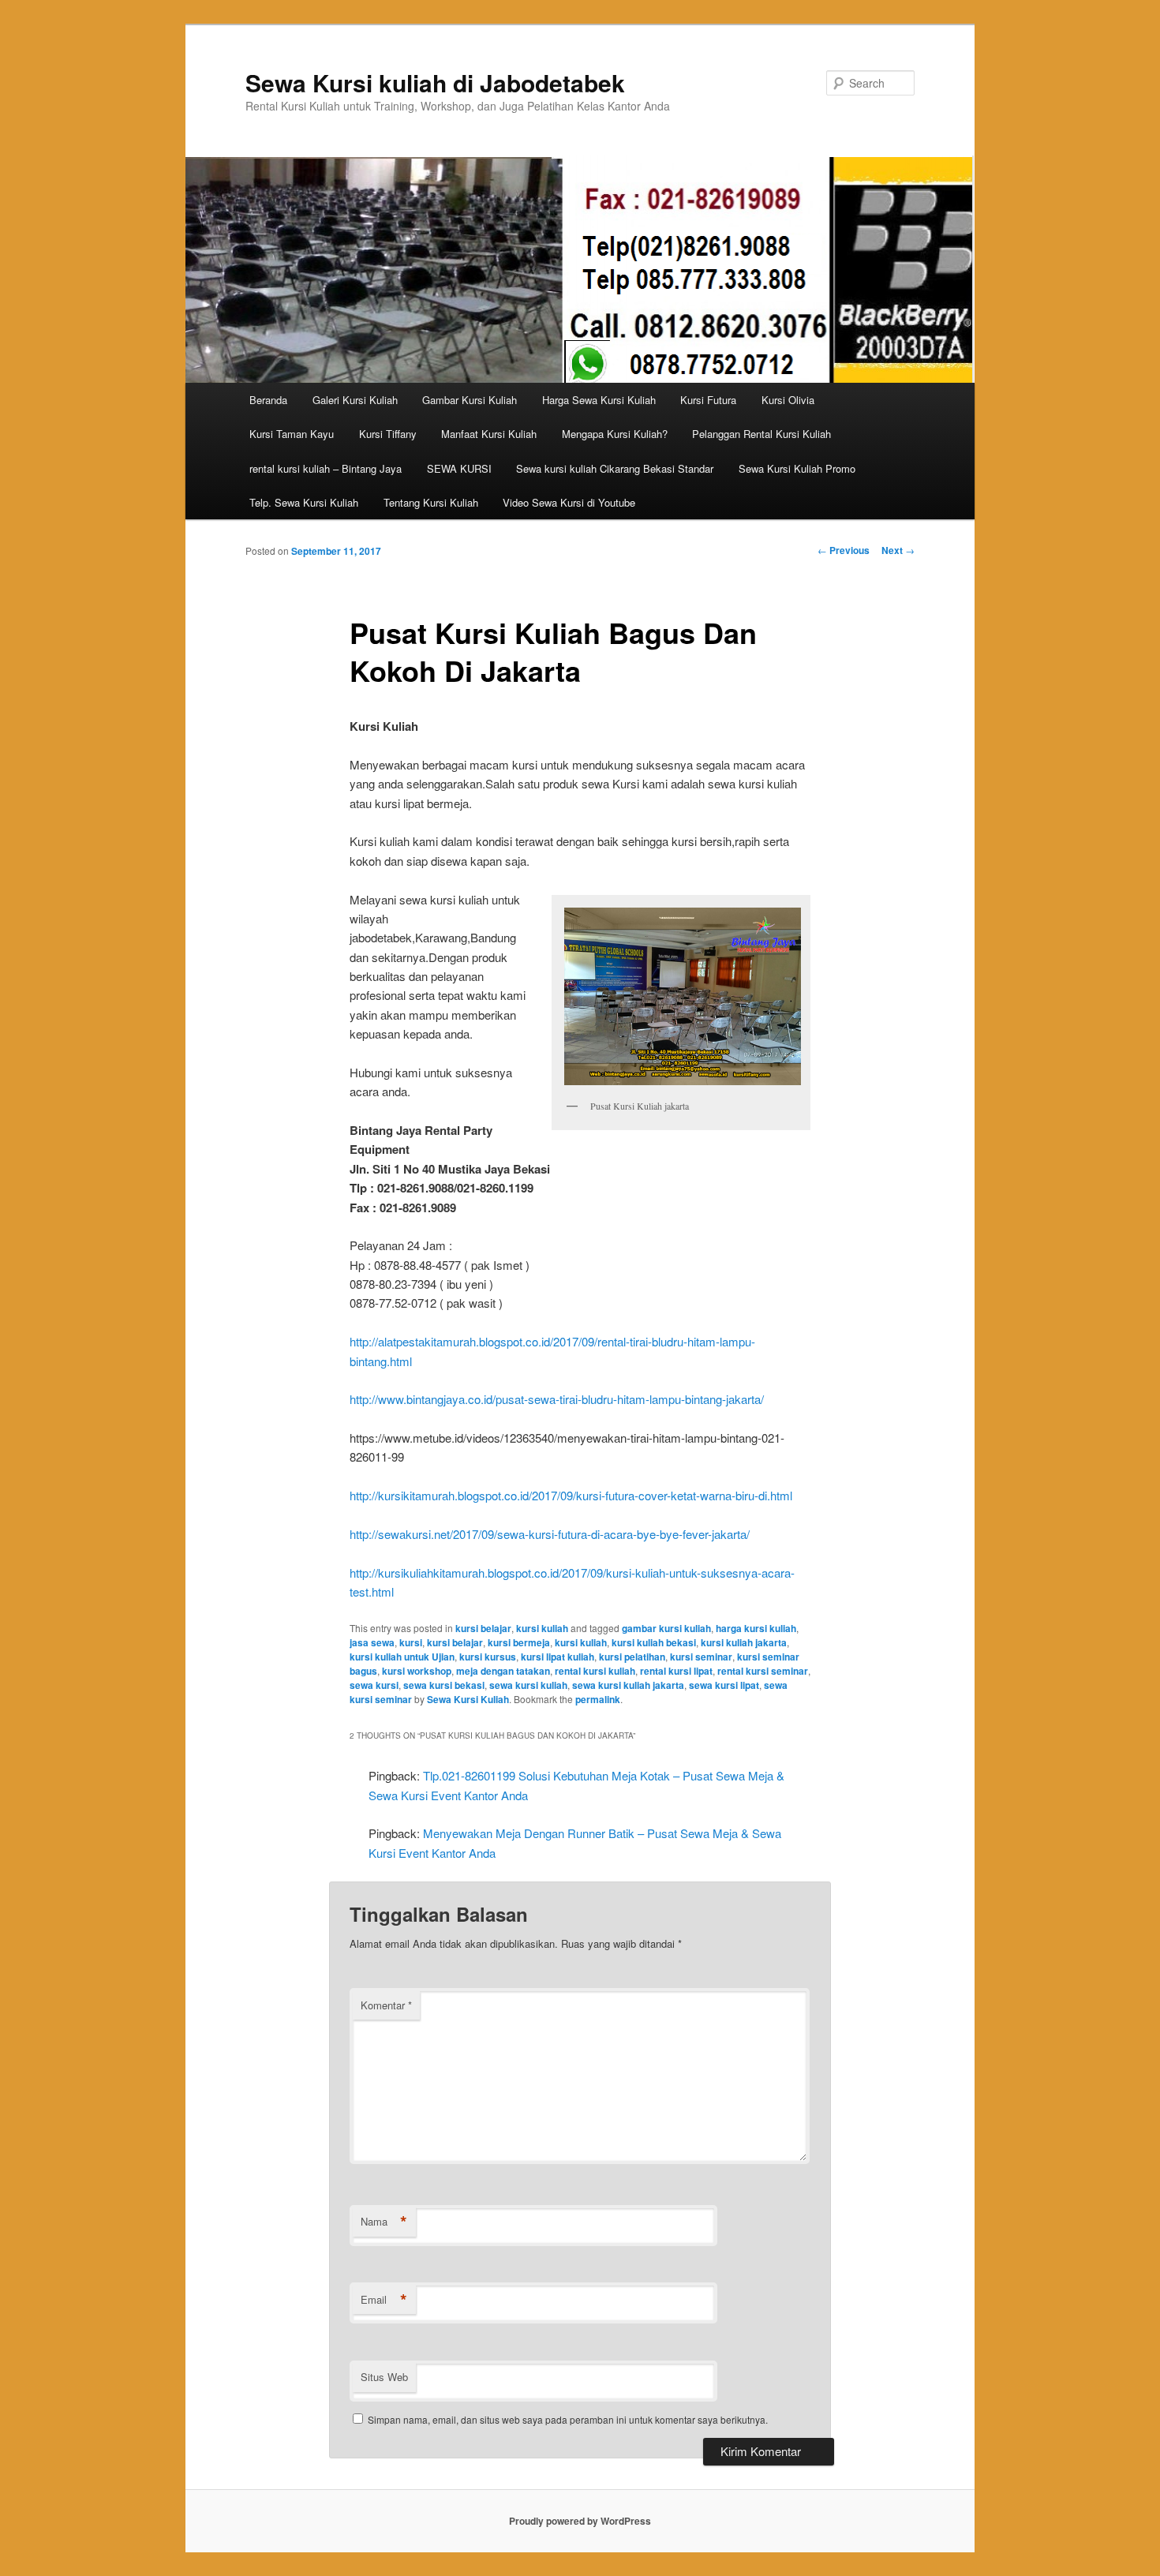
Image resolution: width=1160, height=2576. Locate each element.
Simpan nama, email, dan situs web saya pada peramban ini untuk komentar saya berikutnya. (568, 2419)
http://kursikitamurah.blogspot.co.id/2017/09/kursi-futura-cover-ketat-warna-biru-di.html (571, 1495)
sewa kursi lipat (724, 1685)
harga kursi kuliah (756, 1628)
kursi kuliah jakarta (744, 1642)
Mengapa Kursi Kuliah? (615, 434)
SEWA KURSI (459, 468)
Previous (844, 550)
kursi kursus (488, 1657)
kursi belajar (483, 1628)
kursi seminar (701, 1657)
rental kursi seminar (763, 1671)
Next (898, 550)
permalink (598, 1699)
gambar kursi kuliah (666, 1628)
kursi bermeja (519, 1642)
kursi (411, 1642)
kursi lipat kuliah (558, 1657)
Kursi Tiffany (388, 434)
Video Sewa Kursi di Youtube (569, 502)
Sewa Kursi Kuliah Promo (797, 468)
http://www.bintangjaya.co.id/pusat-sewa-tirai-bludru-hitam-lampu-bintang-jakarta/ (557, 1399)
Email (384, 2300)
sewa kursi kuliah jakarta (628, 1685)
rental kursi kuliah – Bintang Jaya (326, 468)
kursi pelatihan (632, 1657)
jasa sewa (372, 1642)
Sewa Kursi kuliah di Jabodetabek (435, 82)
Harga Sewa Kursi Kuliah (599, 400)
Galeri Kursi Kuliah (355, 400)
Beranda (268, 400)
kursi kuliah (542, 1628)
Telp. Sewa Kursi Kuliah (304, 502)
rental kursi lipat (676, 1671)
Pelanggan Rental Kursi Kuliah (761, 434)
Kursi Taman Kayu (292, 434)
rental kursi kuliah (595, 1671)
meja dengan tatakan (503, 1671)
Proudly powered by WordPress (580, 2521)
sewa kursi (374, 1685)
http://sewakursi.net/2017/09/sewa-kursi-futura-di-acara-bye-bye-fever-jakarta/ (550, 1534)
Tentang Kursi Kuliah (431, 502)
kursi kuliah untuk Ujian (402, 1657)
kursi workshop (417, 1671)
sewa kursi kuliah (528, 1685)
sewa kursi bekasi (444, 1685)
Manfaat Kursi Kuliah (489, 434)
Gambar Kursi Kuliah (470, 400)
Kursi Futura (708, 400)
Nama (384, 2222)
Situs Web (384, 2377)
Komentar (386, 2005)
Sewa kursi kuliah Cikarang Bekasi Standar (615, 468)
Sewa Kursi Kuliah (468, 1699)
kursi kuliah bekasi (654, 1642)
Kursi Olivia (788, 400)
